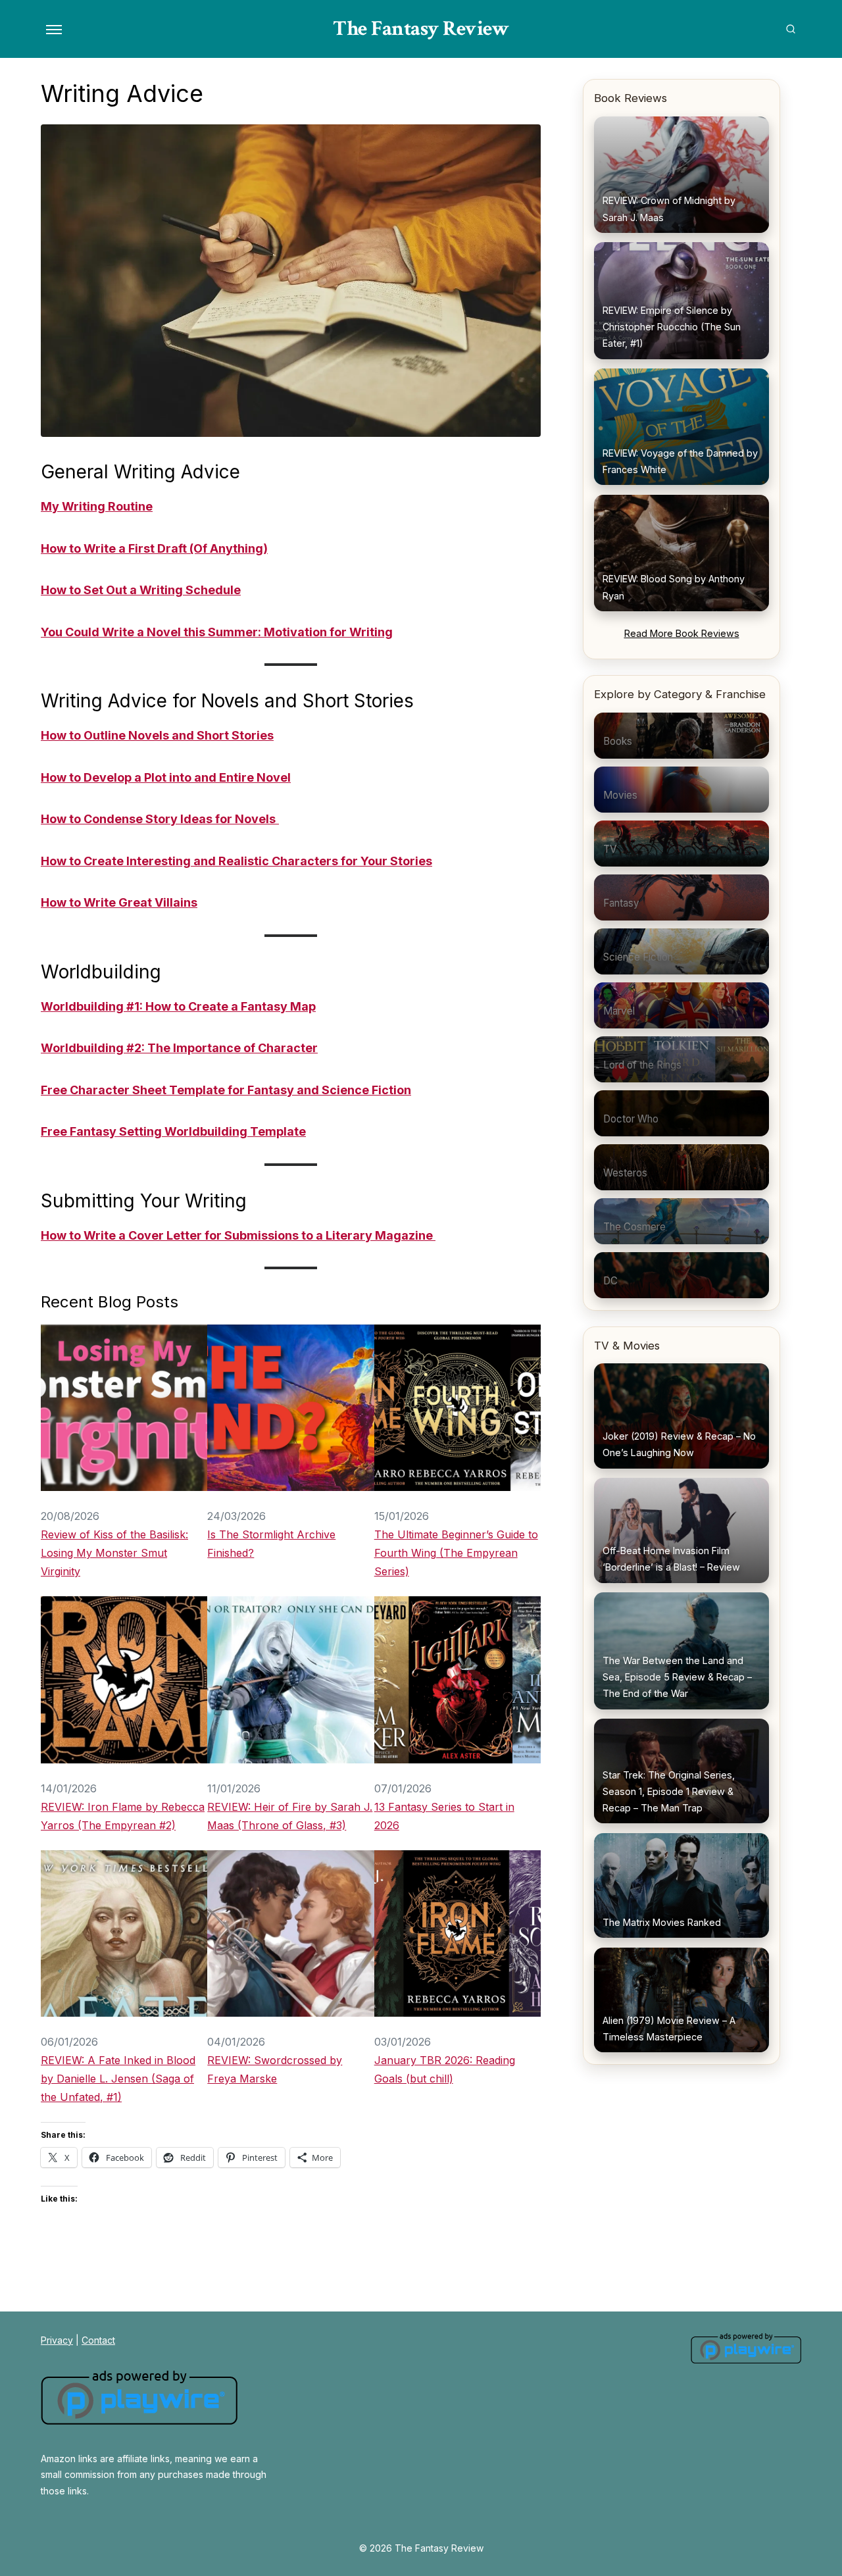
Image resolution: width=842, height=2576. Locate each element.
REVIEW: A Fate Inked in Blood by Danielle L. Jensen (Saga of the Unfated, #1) (118, 2079)
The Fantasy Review (421, 29)
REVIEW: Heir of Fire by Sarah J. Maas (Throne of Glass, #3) (290, 1816)
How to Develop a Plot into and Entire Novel (166, 777)
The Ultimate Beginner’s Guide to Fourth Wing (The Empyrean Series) (456, 1553)
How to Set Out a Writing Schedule (141, 590)
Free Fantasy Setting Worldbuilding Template (173, 1131)
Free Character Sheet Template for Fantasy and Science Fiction (226, 1090)
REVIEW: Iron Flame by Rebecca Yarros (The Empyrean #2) (123, 1816)
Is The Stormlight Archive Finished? (271, 1544)
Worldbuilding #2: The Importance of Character (179, 1048)
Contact (98, 2340)
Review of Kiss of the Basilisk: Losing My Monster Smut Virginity (114, 1553)
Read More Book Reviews (682, 633)
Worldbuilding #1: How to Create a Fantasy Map (178, 1006)
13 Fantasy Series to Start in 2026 (444, 1816)
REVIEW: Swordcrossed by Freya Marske (275, 2069)
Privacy (57, 2340)
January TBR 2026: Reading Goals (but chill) (445, 2069)
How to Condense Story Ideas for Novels (158, 819)
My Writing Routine (97, 506)
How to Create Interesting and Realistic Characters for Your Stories (236, 861)
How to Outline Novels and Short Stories (157, 735)
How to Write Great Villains (119, 902)
